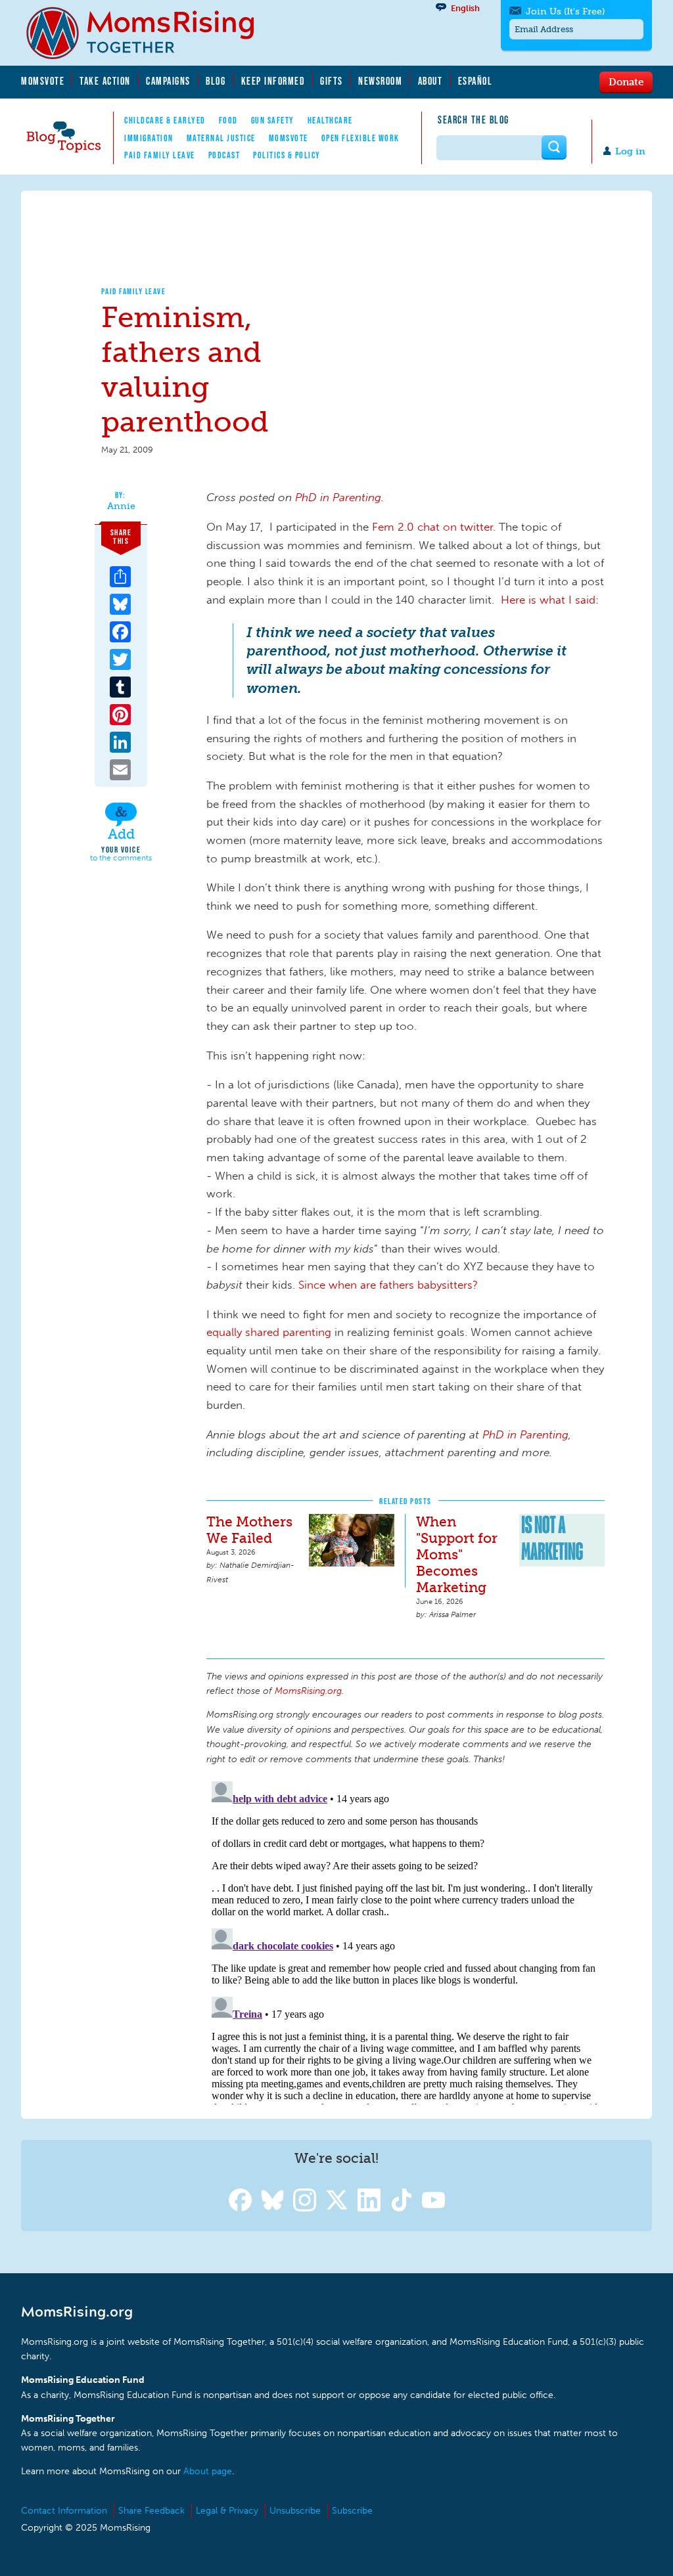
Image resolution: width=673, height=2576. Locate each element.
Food (228, 120)
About (430, 81)
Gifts (332, 81)
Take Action (105, 81)
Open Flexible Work (360, 138)
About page (208, 2471)
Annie (121, 506)
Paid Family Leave (160, 155)
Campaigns (168, 81)
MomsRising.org (149, 33)
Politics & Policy (287, 155)
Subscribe (352, 2511)
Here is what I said (548, 600)
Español (476, 81)
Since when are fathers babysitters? (388, 1285)
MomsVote (43, 81)
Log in (630, 151)
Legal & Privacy (227, 2511)
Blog (216, 81)
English (465, 8)
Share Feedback (151, 2511)
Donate (626, 81)
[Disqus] (406, 1940)
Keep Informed (273, 81)
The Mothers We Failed (249, 1530)
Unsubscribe (295, 2511)
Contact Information (64, 2511)
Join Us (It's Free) (565, 11)
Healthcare (330, 120)
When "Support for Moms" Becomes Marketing (457, 1554)
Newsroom (380, 81)
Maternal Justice (221, 138)
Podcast (224, 155)
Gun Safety (273, 120)
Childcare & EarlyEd (165, 120)
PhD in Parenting (338, 497)
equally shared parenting (269, 1332)
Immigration (149, 138)
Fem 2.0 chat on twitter (432, 527)
